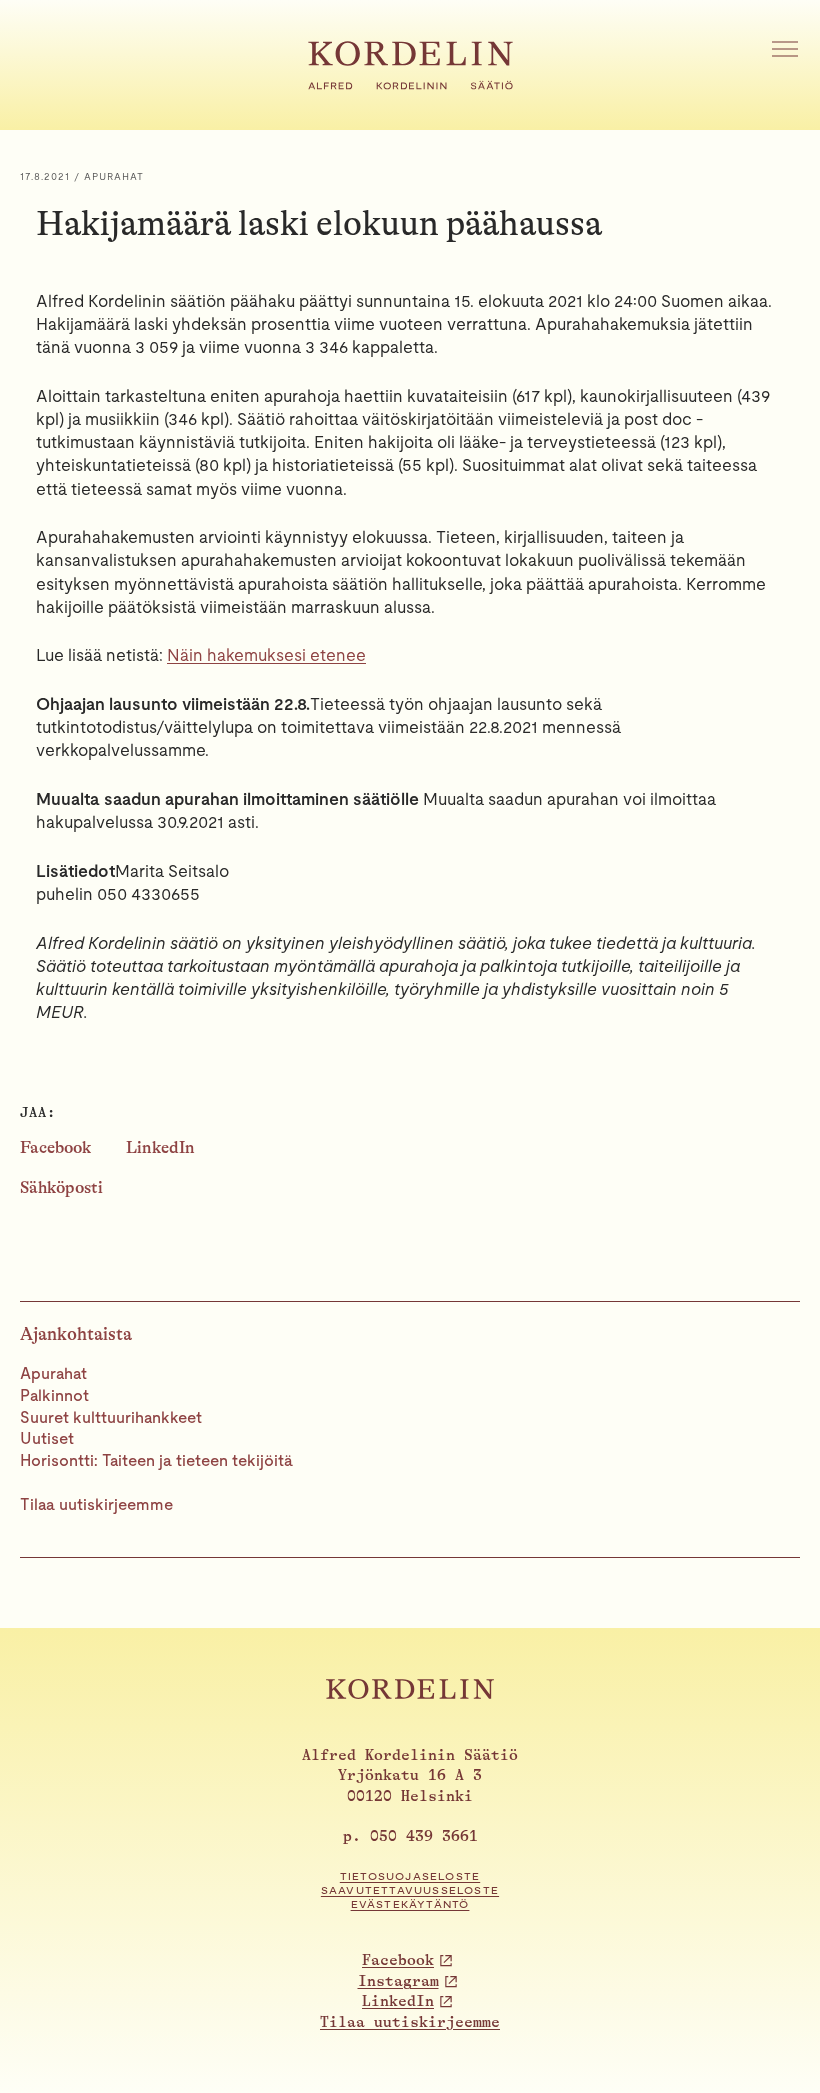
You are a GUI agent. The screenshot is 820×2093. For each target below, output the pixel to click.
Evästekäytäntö (410, 1904)
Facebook (55, 1147)
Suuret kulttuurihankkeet (111, 1417)
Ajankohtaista (76, 1334)
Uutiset (47, 1438)
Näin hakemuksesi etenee (266, 655)
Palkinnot (54, 1395)
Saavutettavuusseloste (410, 1890)
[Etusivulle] (410, 84)
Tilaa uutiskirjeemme (96, 1504)
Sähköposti (61, 1187)
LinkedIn (160, 1147)
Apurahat (53, 1373)
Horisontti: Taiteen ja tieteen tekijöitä (156, 1460)
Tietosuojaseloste (410, 1876)
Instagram (398, 1981)
